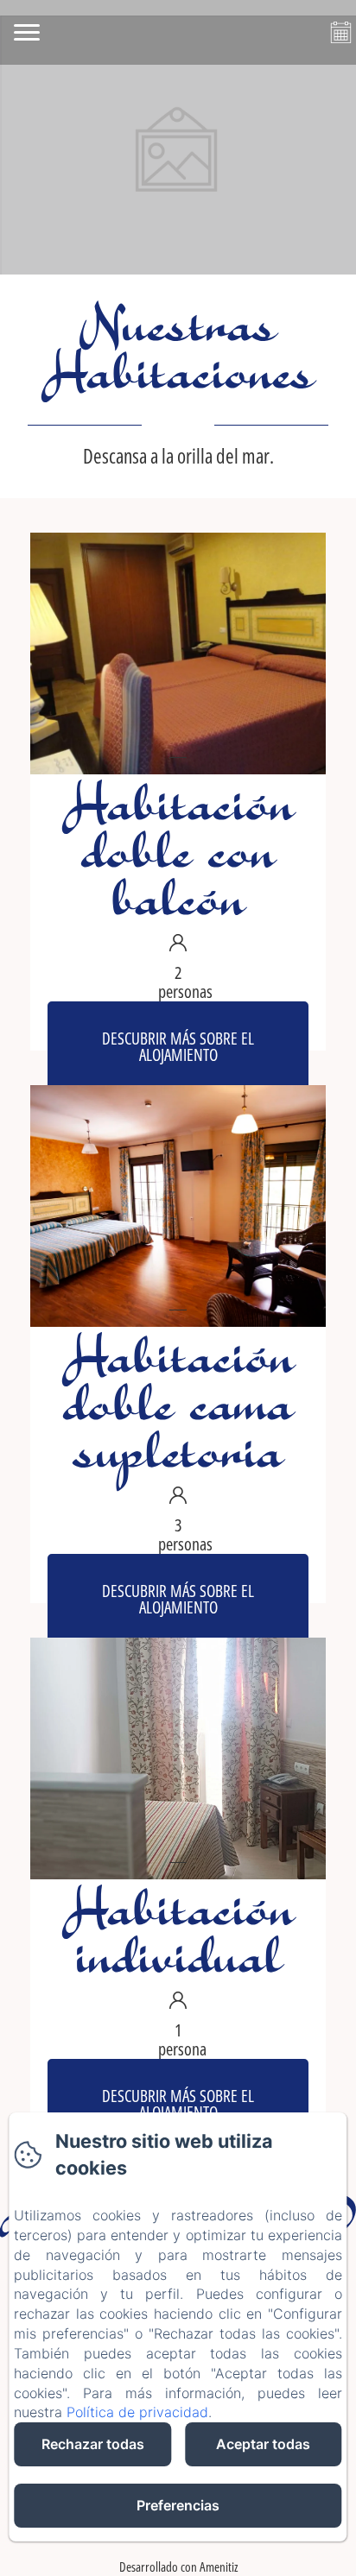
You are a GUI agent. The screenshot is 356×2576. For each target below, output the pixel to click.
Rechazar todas (93, 2444)
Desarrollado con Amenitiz (178, 2567)
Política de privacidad (137, 2412)
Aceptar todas (263, 2444)
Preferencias (178, 2505)
